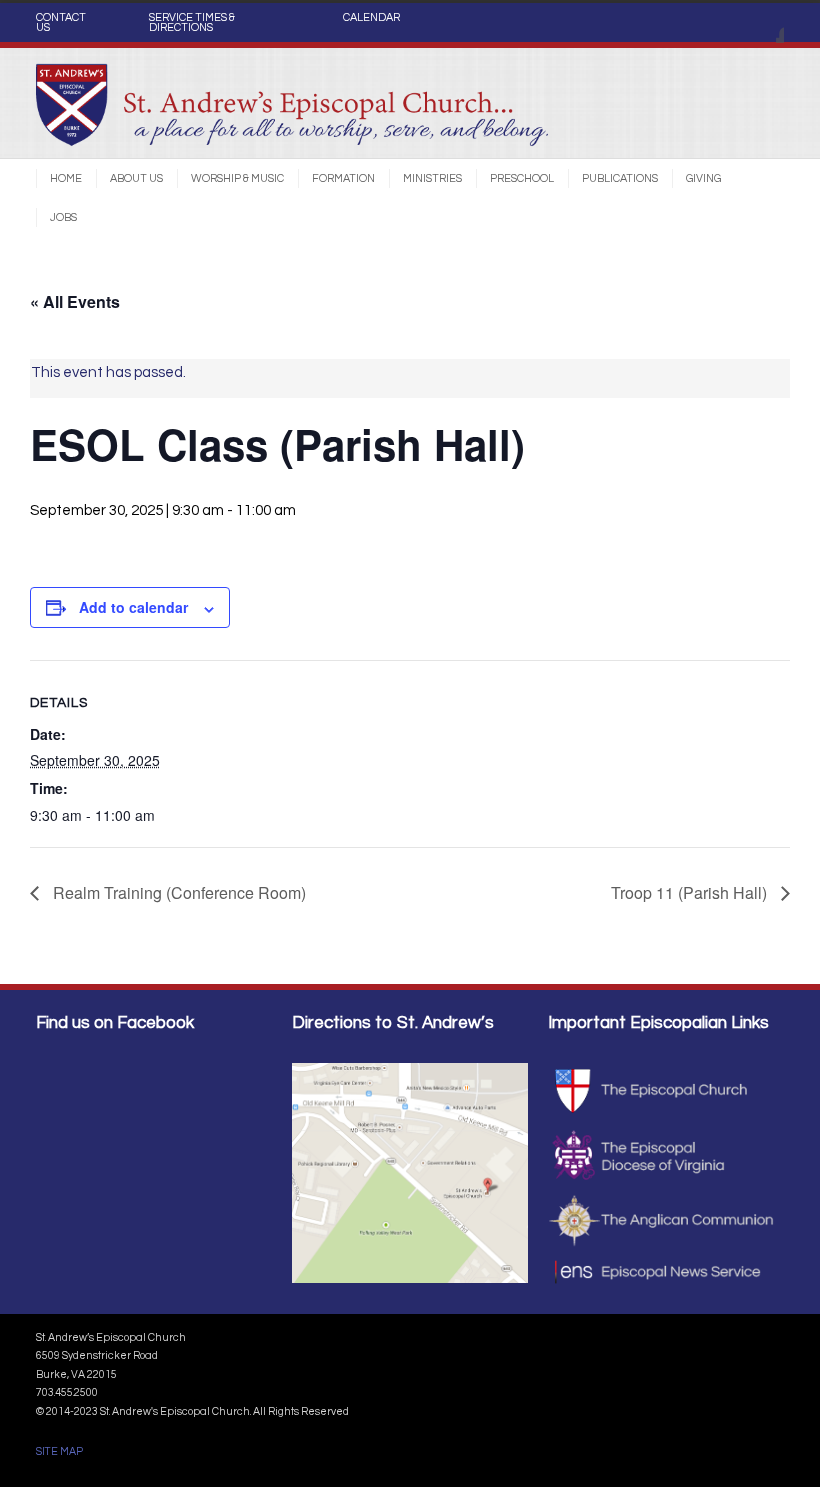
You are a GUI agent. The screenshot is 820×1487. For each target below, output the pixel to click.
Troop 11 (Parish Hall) (691, 892)
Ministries (432, 178)
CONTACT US (61, 23)
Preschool (522, 178)
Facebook (764, 23)
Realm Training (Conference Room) (177, 892)
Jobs (63, 217)
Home (66, 178)
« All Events (75, 301)
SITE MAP (59, 1451)
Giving (703, 178)
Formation (343, 178)
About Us (136, 178)
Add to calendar (133, 607)
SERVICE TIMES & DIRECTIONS (192, 23)
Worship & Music (237, 178)
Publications (620, 178)
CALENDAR (371, 18)
